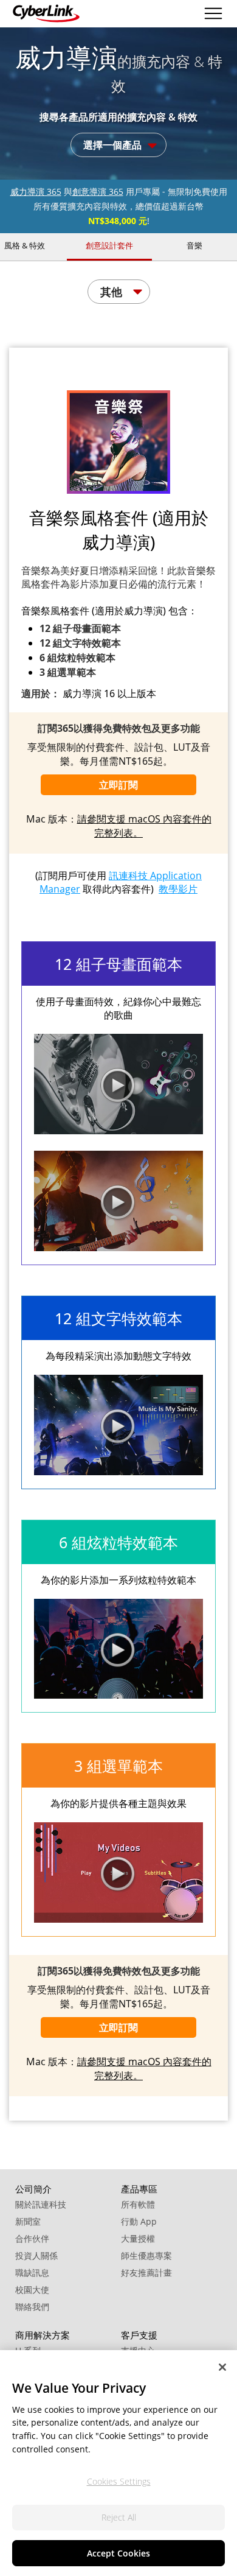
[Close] (222, 2367)
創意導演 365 (98, 191)
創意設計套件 (109, 245)
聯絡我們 (32, 2307)
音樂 (194, 245)
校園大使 (32, 2290)
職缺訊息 (32, 2272)
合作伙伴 (32, 2238)
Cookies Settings (119, 2481)
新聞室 (28, 2221)
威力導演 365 (36, 191)
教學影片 (178, 889)
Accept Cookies (118, 2553)
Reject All (119, 2517)
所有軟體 (138, 2204)
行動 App (139, 2221)
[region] (118, 2463)
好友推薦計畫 (146, 2272)
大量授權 (138, 2238)
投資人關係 (36, 2255)
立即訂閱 (118, 785)
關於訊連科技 (41, 2204)
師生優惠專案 (146, 2255)
